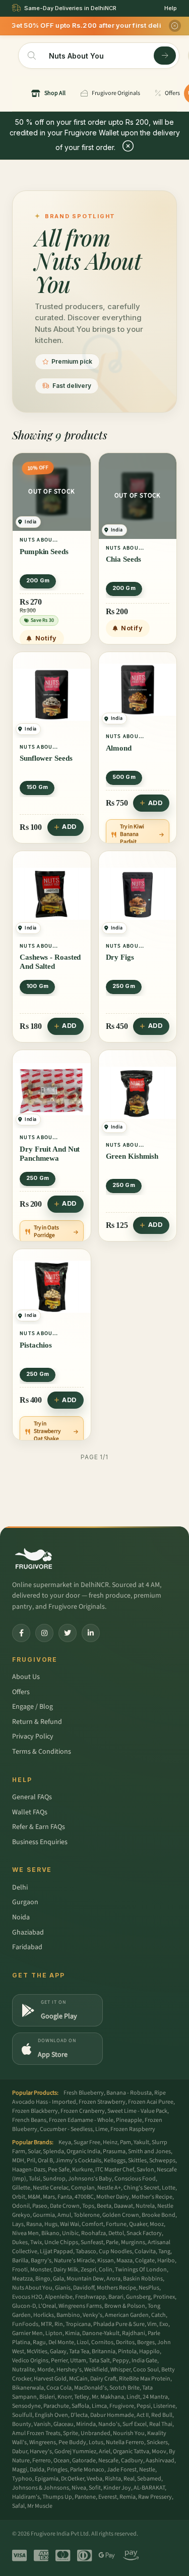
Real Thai (161, 2424)
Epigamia (47, 2479)
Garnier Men (27, 2333)
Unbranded (96, 2433)
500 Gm (124, 777)
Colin (106, 2270)
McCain (78, 2379)
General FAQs (32, 1797)
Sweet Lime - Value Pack (137, 2111)
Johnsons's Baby (90, 2179)
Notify (46, 638)
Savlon (145, 2170)
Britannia (104, 2351)
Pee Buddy (72, 2442)
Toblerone (87, 2215)
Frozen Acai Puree (151, 2102)
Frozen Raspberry (133, 2129)
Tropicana (78, 2324)
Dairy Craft (103, 2379)
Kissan (106, 2261)
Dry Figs (120, 957)
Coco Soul (146, 2370)
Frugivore (122, 2406)
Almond (119, 748)
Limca (99, 2406)
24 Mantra (155, 2397)
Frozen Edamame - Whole (81, 2120)
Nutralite (23, 2370)
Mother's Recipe (152, 2197)
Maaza (124, 2261)
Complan (83, 2188)
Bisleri (47, 2397)
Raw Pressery (155, 2497)
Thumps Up (57, 2497)
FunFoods (25, 2324)
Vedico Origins (30, 2361)
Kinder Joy (117, 2488)
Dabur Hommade (112, 2415)
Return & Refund (37, 1722)
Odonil (21, 2206)
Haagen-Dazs (29, 2170)
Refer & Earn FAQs (39, 1827)
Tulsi (35, 2179)
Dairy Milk (66, 2270)
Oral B (45, 2161)
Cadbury (132, 2461)
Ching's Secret (141, 2188)
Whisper (120, 2370)
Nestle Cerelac (51, 2188)
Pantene (85, 2497)
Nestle (147, 2470)
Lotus (96, 2442)
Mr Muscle (40, 2506)
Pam (125, 2142)
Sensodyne (26, 2406)
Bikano (50, 2233)
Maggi (20, 2470)
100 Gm (37, 986)
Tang (164, 2251)
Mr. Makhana (108, 2397)
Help (171, 8)
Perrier (59, 2361)
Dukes (20, 2242)
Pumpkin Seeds (44, 552)
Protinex (164, 2297)
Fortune (116, 2224)
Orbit (19, 2197)
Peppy (121, 2361)
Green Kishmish (132, 1156)
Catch (159, 2315)
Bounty (22, 2424)
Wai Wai (70, 2224)
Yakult (141, 2142)
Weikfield (96, 2370)
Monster (41, 2270)
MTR (46, 2324)
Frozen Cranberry (83, 2111)
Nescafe (108, 2461)
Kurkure (82, 2170)
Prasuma (114, 2151)
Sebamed (149, 2479)
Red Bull (162, 2415)
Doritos (125, 2342)
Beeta (104, 2206)
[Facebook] (21, 1633)
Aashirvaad (160, 2461)
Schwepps (162, 2161)
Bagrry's (41, 2261)
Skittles (137, 2161)
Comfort (92, 2224)
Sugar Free (87, 2142)
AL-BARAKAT (149, 2488)
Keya (65, 2142)
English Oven (51, 2415)
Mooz (157, 2224)
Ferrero (42, 2461)
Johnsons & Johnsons (41, 2488)
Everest (108, 2497)
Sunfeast (92, 2242)
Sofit (95, 2488)
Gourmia (44, 2215)
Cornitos (102, 2342)
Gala (58, 2279)
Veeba (94, 2479)
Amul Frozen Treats (36, 2433)
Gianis (63, 2288)
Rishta (113, 2479)
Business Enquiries (40, 1842)
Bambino (68, 2315)
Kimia (72, 2333)
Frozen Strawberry (102, 2102)
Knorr (65, 2397)
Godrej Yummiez (75, 2451)
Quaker (138, 2224)
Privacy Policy (33, 1737)
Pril (31, 2161)
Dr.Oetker (73, 2479)
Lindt (133, 2397)
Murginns (133, 2242)
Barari (116, 2297)
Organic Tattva (131, 2451)
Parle (112, 2242)
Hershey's (69, 2370)
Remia (128, 2497)
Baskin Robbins (143, 2279)
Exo (164, 2324)
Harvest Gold (50, 2379)
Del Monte (61, 2342)
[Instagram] (44, 1633)
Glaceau (64, 2424)
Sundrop (54, 2179)
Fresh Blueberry (84, 2093)
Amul (64, 2215)
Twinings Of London (141, 2270)
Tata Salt (99, 2361)
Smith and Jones (149, 2151)
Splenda (53, 2151)
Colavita (145, 2251)
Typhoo (22, 2479)
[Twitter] (68, 1633)
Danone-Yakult (101, 2333)
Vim (152, 2324)
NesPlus (149, 2288)
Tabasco (86, 2251)
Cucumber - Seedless (66, 2129)
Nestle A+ (109, 2188)
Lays (18, 2224)
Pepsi (144, 2406)
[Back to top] (166, 2563)
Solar (34, 2151)
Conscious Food (135, 2179)
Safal (18, 2506)
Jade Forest (122, 2470)
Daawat (123, 2206)
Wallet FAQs (30, 1812)
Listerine (164, 2406)
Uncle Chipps (61, 2242)
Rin (59, 2324)
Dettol (116, 2233)
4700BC (84, 2197)
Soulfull (22, 2415)
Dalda (37, 2470)
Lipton (54, 2333)
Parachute (56, 2406)
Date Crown (65, 2206)
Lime (102, 2129)
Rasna (34, 2224)
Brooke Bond (159, 2215)
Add (69, 827)
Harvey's (41, 2451)
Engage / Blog (33, 1707)
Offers (21, 1692)
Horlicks (44, 2315)
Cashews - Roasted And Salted (50, 962)
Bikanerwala (28, 2388)
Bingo (43, 2279)
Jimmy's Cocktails (78, 2161)
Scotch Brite (124, 2388)
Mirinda (86, 2424)
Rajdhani (134, 2333)
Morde (46, 2370)
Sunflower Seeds (46, 758)
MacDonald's (90, 2388)
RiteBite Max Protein (145, 2379)
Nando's (109, 2424)
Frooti (20, 2270)
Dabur (20, 2451)
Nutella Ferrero (125, 2442)
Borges (146, 2342)
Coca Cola (59, 2388)
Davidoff (84, 2288)
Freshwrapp (90, 2297)
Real (129, 2479)
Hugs (51, 2224)
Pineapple (129, 2120)
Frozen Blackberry (35, 2111)
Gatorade (84, 2461)
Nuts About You (32, 2288)
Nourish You (129, 2433)
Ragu (39, 2342)
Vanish (42, 2424)
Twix (36, 2242)
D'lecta (79, 2415)
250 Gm (124, 986)
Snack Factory (144, 2233)
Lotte (169, 2188)
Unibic (70, 2233)
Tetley (82, 2397)
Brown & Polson (125, 2306)
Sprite (71, 2433)
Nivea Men (25, 2233)
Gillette (21, 2188)
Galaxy (58, 2351)
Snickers (157, 2442)
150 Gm (37, 787)
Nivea (79, 2488)
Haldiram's (26, 2497)
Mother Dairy (113, 2197)
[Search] (165, 56)
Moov (159, 2451)
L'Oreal (47, 2306)
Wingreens (43, 2442)
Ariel (105, 2451)
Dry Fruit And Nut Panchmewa (50, 1154)
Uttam (78, 2361)
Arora (113, 2279)
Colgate (145, 2261)
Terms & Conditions (42, 1752)
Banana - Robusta (129, 2093)
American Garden (127, 2315)
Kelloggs (115, 2161)
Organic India (83, 2151)
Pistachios (36, 1345)
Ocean (61, 2461)
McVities (37, 2351)
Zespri (88, 2270)
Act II (143, 2415)
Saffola (80, 2406)
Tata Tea (79, 2351)
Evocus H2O (27, 2297)
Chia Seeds (123, 559)
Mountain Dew (85, 2279)
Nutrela (145, 2206)
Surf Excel (135, 2424)
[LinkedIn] (91, 1633)
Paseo (40, 2206)
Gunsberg (138, 2297)
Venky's (92, 2315)
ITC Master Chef (115, 2170)
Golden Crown (121, 2215)
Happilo (149, 2351)
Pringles (57, 2470)
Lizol (83, 2342)
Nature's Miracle (74, 2261)
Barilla (20, 2261)
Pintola (127, 2351)
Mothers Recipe (116, 2288)
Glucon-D (24, 2306)
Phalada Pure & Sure (119, 2324)
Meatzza (22, 2279)
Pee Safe (59, 2170)
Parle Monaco (87, 2470)
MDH (18, 2161)
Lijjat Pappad (56, 2251)
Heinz (110, 2142)
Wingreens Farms (80, 2306)
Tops (88, 2206)
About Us (26, 1677)
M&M (34, 2197)
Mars (49, 2197)
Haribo (166, 2261)
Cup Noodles (115, 2251)
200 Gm (38, 580)
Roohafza (93, 2233)
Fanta (65, 2197)
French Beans (29, 2120)
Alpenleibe (59, 2297)
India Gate (144, 2361)
